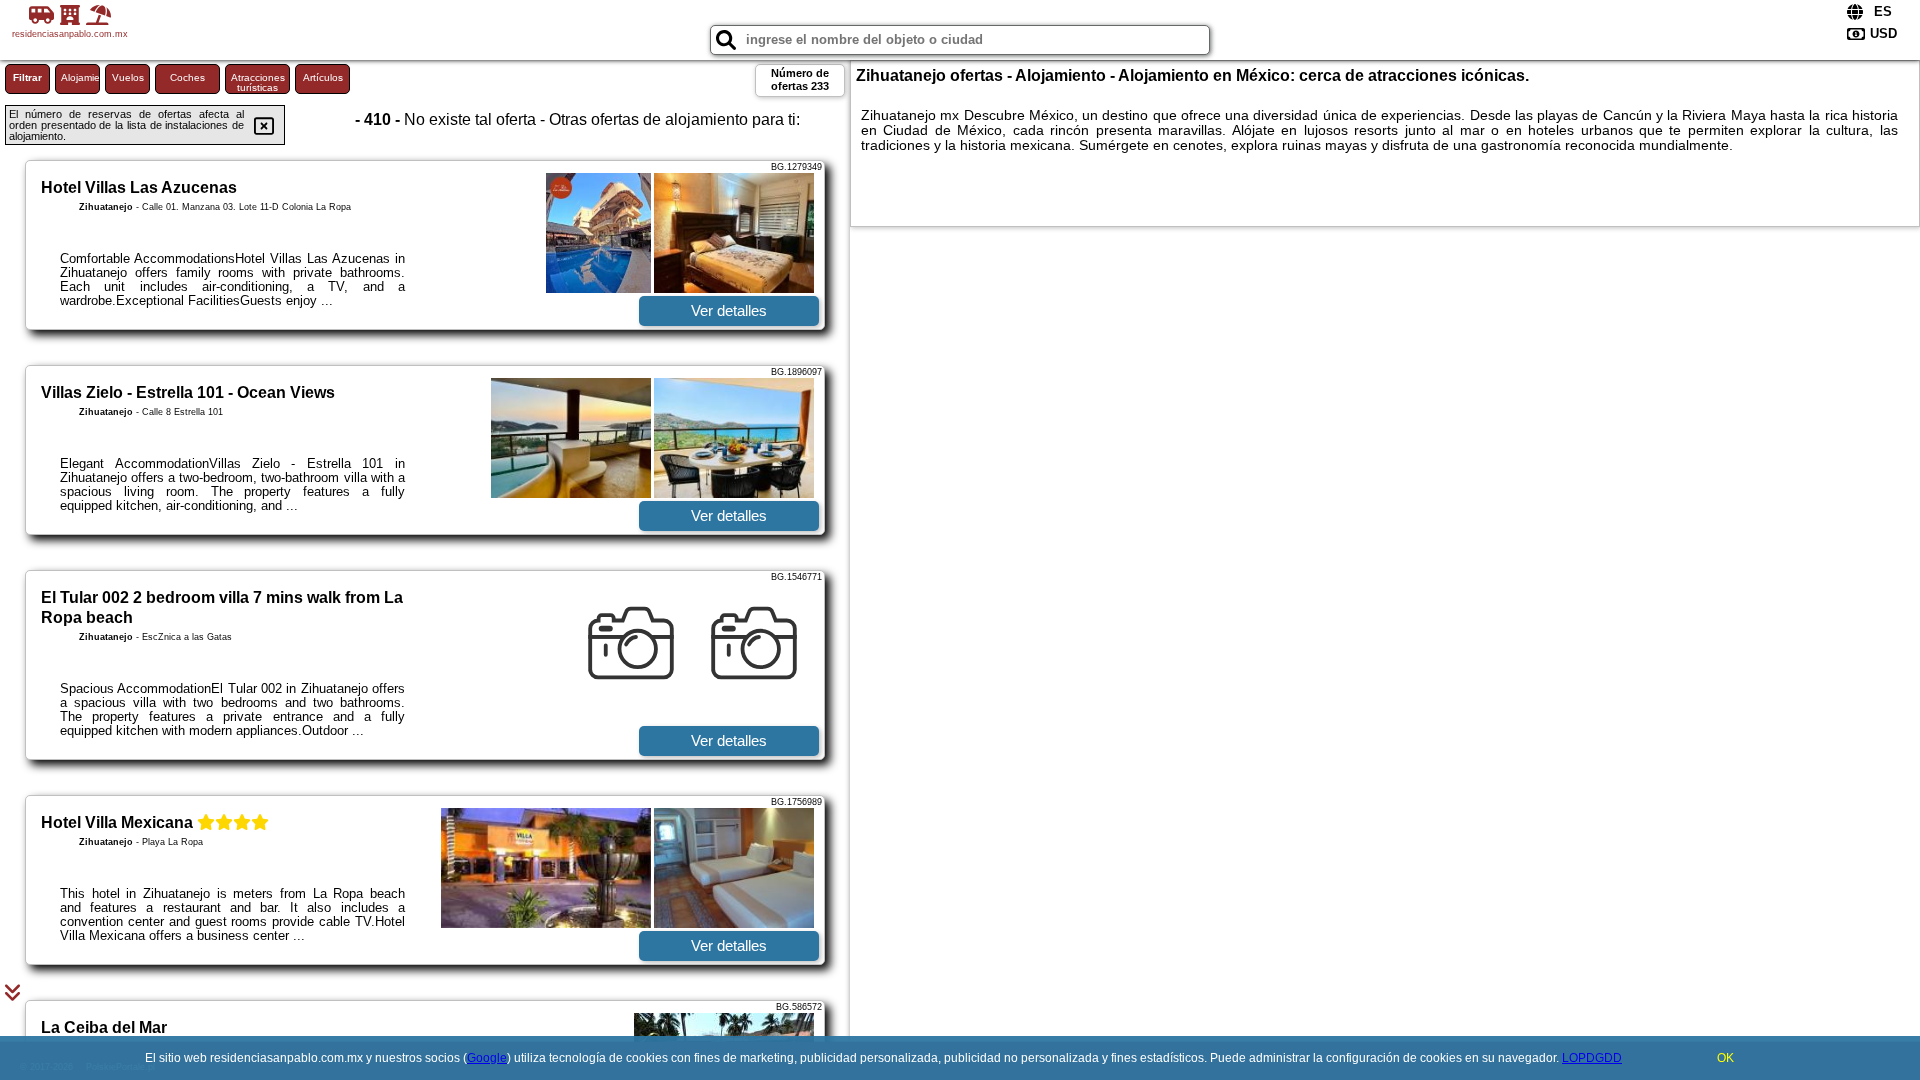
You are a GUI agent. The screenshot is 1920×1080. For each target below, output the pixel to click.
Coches (187, 77)
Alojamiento (80, 77)
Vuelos (128, 77)
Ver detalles (729, 310)
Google (487, 1058)
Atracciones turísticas (258, 82)
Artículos (323, 77)
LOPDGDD (1592, 1058)
